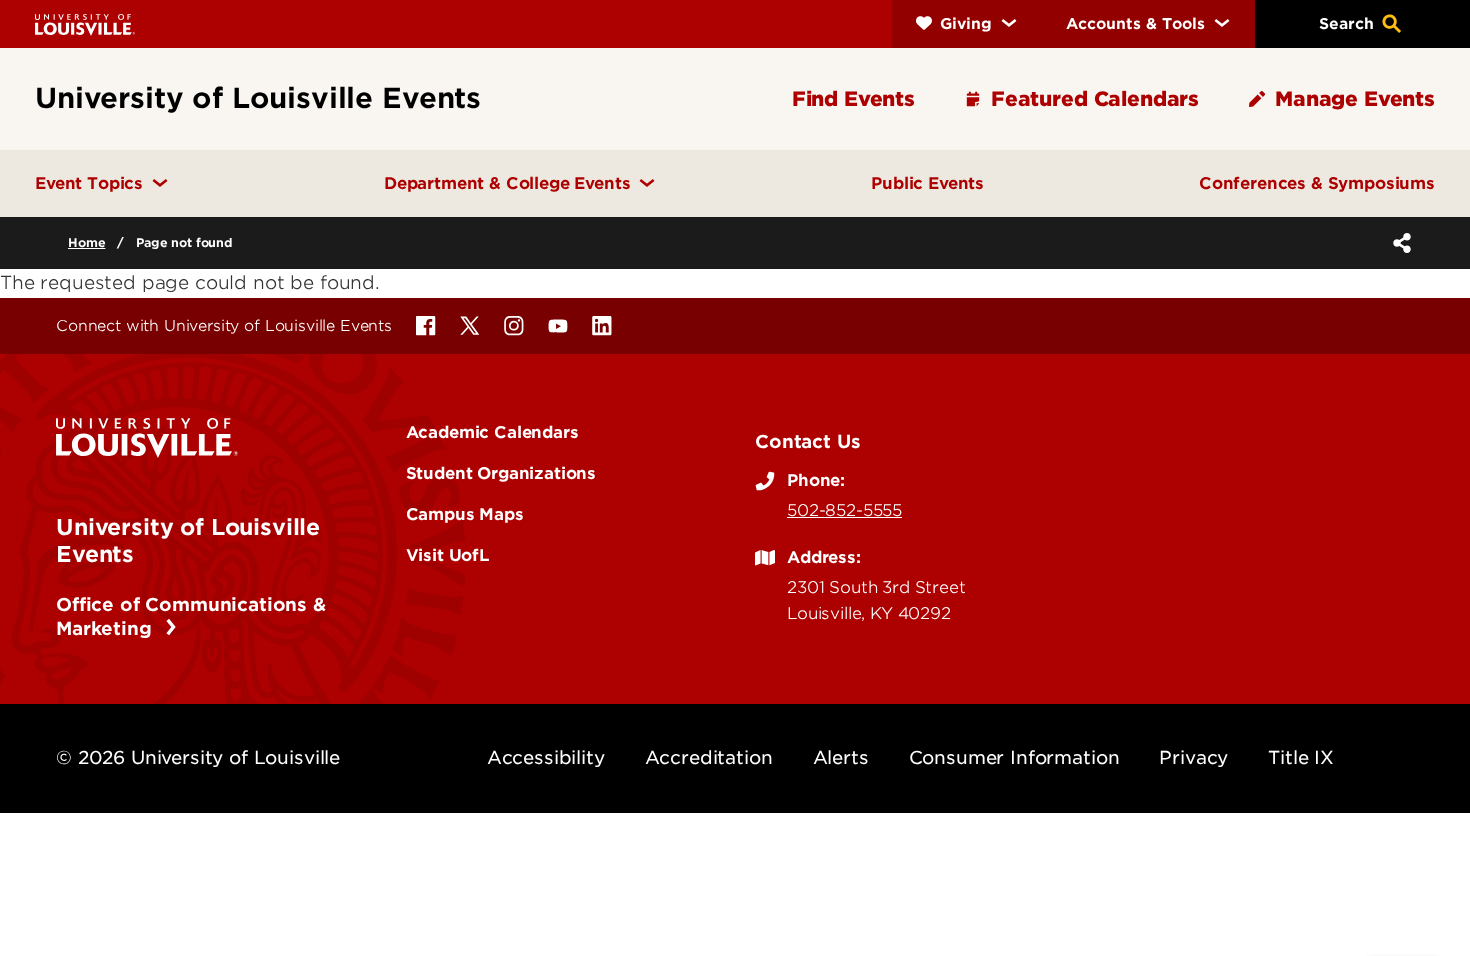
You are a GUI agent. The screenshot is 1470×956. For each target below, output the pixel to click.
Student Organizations (501, 473)
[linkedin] (602, 326)
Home (86, 242)
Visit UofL (448, 555)
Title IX (1301, 757)
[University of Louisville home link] (85, 23)
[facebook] (426, 326)
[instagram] (514, 326)
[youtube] (558, 326)
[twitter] (470, 326)
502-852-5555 (844, 510)
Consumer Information (1014, 757)
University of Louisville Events (188, 540)
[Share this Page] (1398, 243)
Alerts (841, 757)
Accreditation (709, 757)
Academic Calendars (492, 432)
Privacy (1193, 757)
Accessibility (546, 757)
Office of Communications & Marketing (191, 616)
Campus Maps (465, 514)
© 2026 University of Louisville (198, 757)
